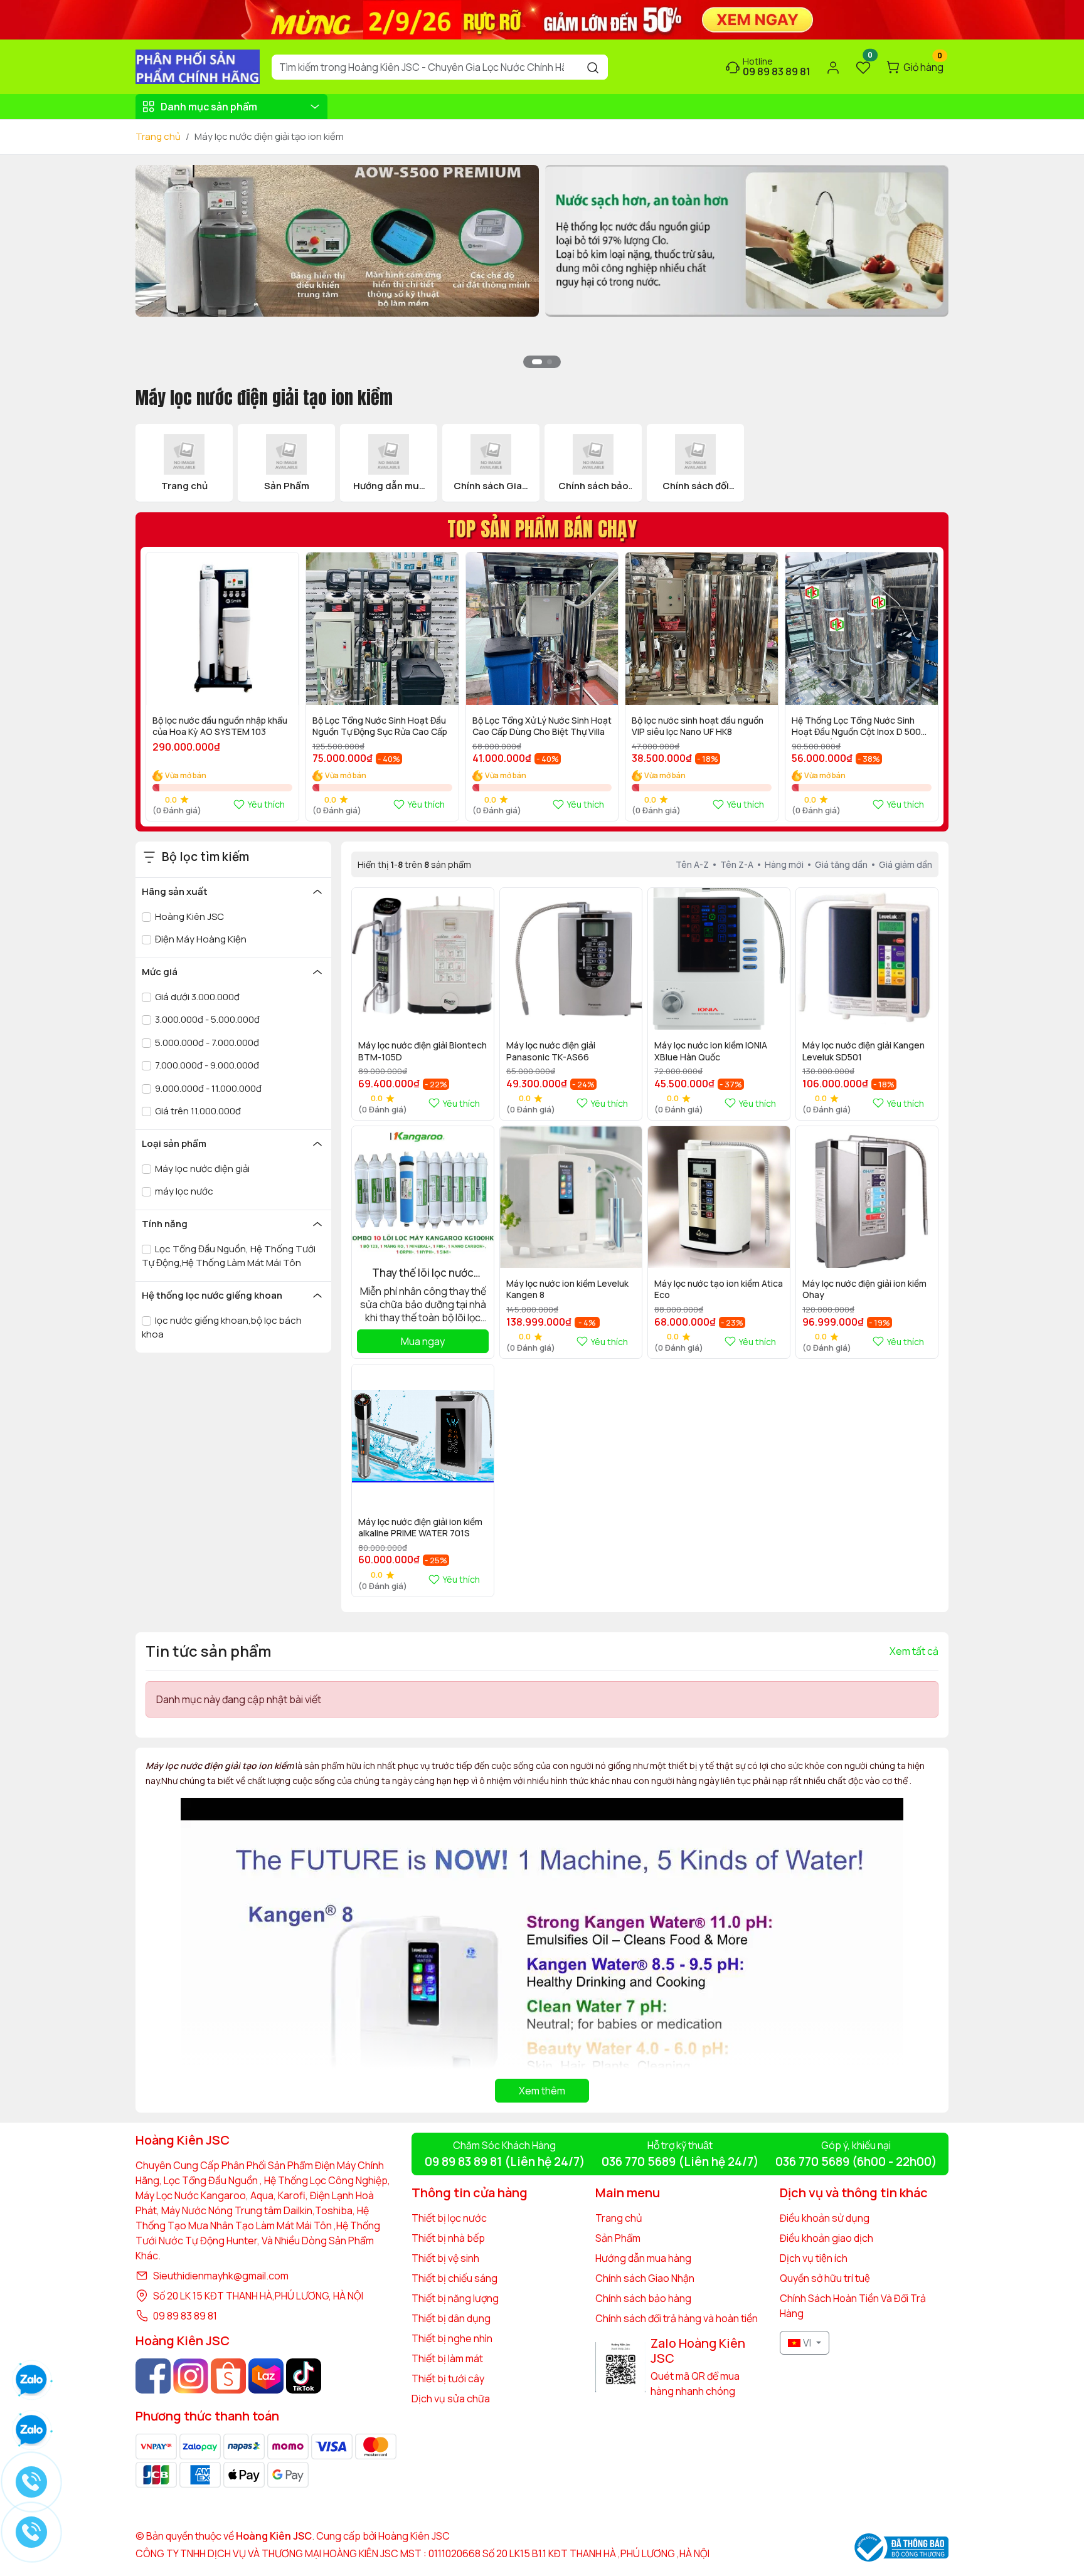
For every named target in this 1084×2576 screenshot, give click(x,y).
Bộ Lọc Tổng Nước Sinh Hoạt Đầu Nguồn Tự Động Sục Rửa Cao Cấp (380, 726)
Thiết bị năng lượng (455, 2298)
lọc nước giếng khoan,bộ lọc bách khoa (222, 1328)
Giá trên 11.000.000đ (197, 1111)
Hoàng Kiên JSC (189, 916)
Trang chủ (158, 136)
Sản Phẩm (618, 2238)
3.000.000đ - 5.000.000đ (206, 1019)
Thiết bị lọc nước (449, 2218)
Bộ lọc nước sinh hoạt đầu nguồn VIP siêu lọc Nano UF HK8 (698, 726)
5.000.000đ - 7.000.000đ (206, 1043)
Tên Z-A (737, 864)
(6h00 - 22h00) (856, 2162)
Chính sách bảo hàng (643, 2298)
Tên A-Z (692, 864)
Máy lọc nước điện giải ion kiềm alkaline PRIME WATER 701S (420, 1528)
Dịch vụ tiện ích (814, 2258)
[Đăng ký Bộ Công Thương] (901, 2547)
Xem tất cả (914, 1651)
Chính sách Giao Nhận (645, 2278)
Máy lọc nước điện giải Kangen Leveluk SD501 (863, 1051)
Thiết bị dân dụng (451, 2318)
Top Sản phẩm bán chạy (542, 529)
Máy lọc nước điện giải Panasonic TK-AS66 (551, 1051)
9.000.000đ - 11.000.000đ (207, 1088)
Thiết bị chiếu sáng (454, 2278)
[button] (930, 273)
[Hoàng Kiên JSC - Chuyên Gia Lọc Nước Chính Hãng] (198, 66)
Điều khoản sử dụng (825, 2218)
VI (807, 2343)
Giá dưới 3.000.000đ (196, 997)
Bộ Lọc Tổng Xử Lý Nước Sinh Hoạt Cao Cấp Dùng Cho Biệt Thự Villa (542, 726)
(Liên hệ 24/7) (505, 2162)
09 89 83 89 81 (185, 2316)
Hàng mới (784, 864)
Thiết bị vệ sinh (445, 2258)
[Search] (593, 67)
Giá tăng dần (841, 864)
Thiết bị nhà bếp (448, 2238)
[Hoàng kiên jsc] (337, 240)
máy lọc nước (183, 1191)
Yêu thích (266, 804)
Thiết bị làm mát (447, 2358)
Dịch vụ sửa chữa (451, 2399)
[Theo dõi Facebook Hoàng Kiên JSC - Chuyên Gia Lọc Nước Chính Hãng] (153, 2376)
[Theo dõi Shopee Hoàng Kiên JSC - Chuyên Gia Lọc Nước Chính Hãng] (228, 2376)
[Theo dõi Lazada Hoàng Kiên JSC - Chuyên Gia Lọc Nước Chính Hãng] (266, 2376)
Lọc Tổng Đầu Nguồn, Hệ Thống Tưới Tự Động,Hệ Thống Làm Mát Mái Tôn (229, 1256)
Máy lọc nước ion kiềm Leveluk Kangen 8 (567, 1289)
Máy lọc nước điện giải (201, 1169)
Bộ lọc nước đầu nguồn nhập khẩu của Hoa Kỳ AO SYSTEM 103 (220, 726)
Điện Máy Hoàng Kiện (200, 939)
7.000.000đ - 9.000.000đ (206, 1065)
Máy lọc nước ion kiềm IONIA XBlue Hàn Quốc (711, 1051)
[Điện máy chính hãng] (747, 240)
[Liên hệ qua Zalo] (31, 2431)
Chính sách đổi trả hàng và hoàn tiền (677, 2318)
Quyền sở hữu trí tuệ (825, 2278)
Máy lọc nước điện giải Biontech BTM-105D (422, 1051)
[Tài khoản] (833, 67)
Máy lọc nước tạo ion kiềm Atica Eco (719, 1289)
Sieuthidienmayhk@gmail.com (221, 2276)
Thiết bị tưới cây (448, 2378)
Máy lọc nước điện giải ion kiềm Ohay (864, 1289)
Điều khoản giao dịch (826, 2238)
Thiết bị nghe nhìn (452, 2338)
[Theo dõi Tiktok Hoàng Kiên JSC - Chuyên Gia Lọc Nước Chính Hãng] (304, 2376)
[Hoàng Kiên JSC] (542, 19)
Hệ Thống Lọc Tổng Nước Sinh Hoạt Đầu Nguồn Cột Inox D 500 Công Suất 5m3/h (856, 727)
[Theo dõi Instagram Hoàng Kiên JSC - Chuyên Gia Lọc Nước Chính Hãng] (191, 2376)
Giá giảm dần (906, 864)
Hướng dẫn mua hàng (643, 2258)
